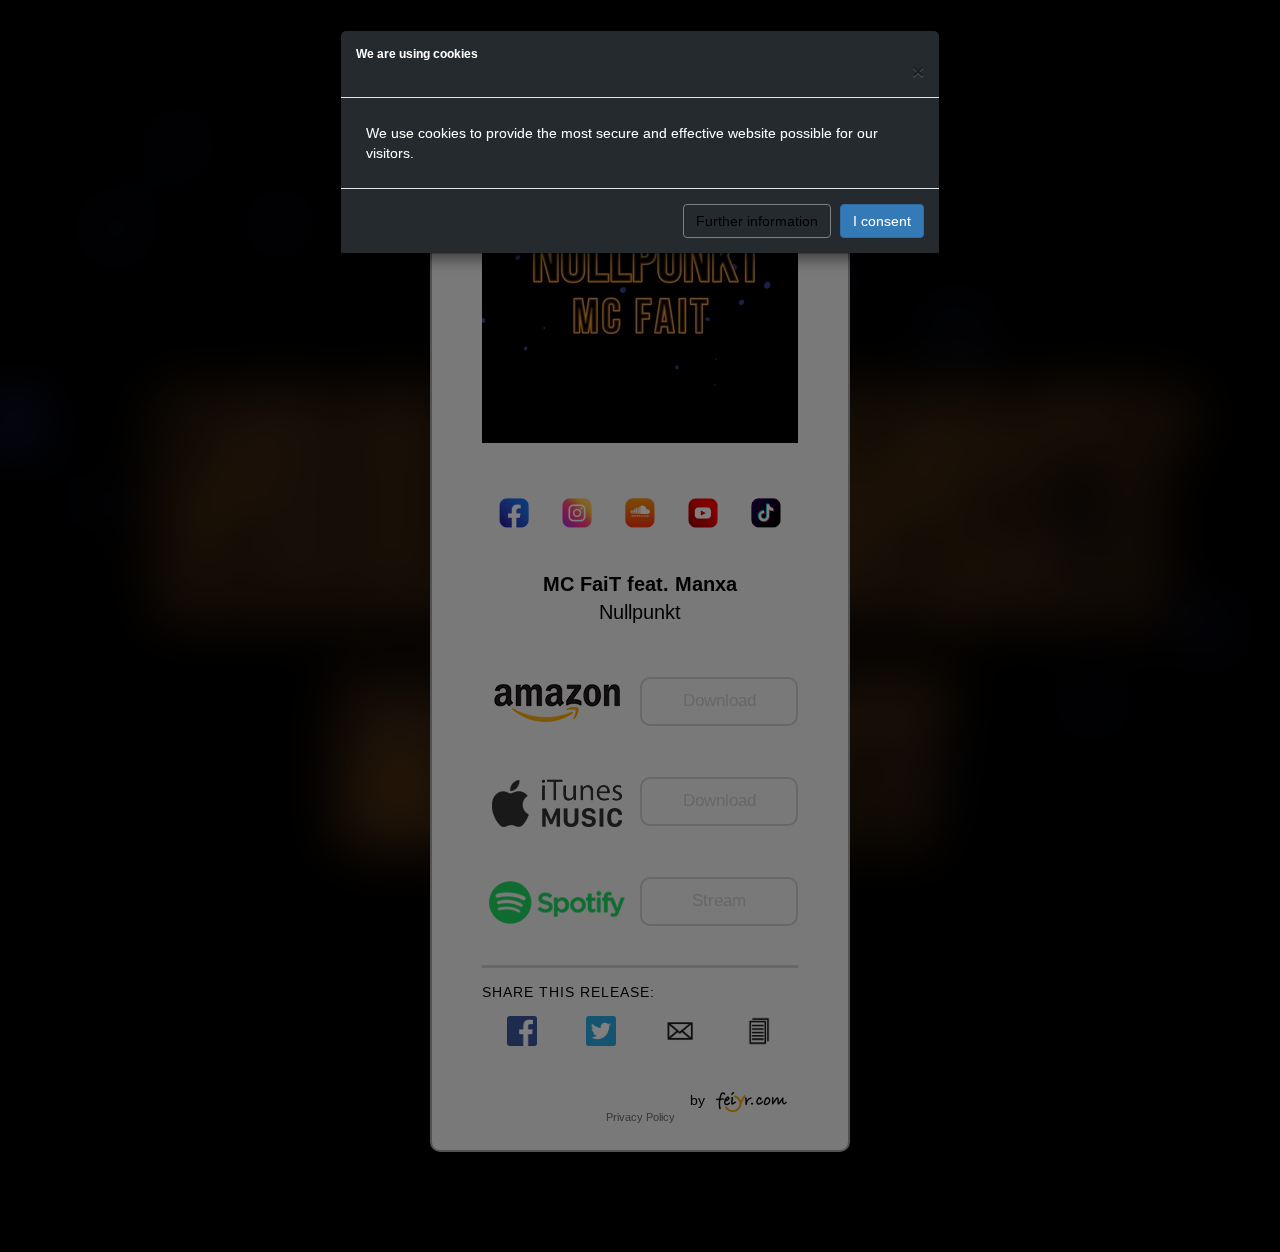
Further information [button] (757, 221)
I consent (882, 221)
